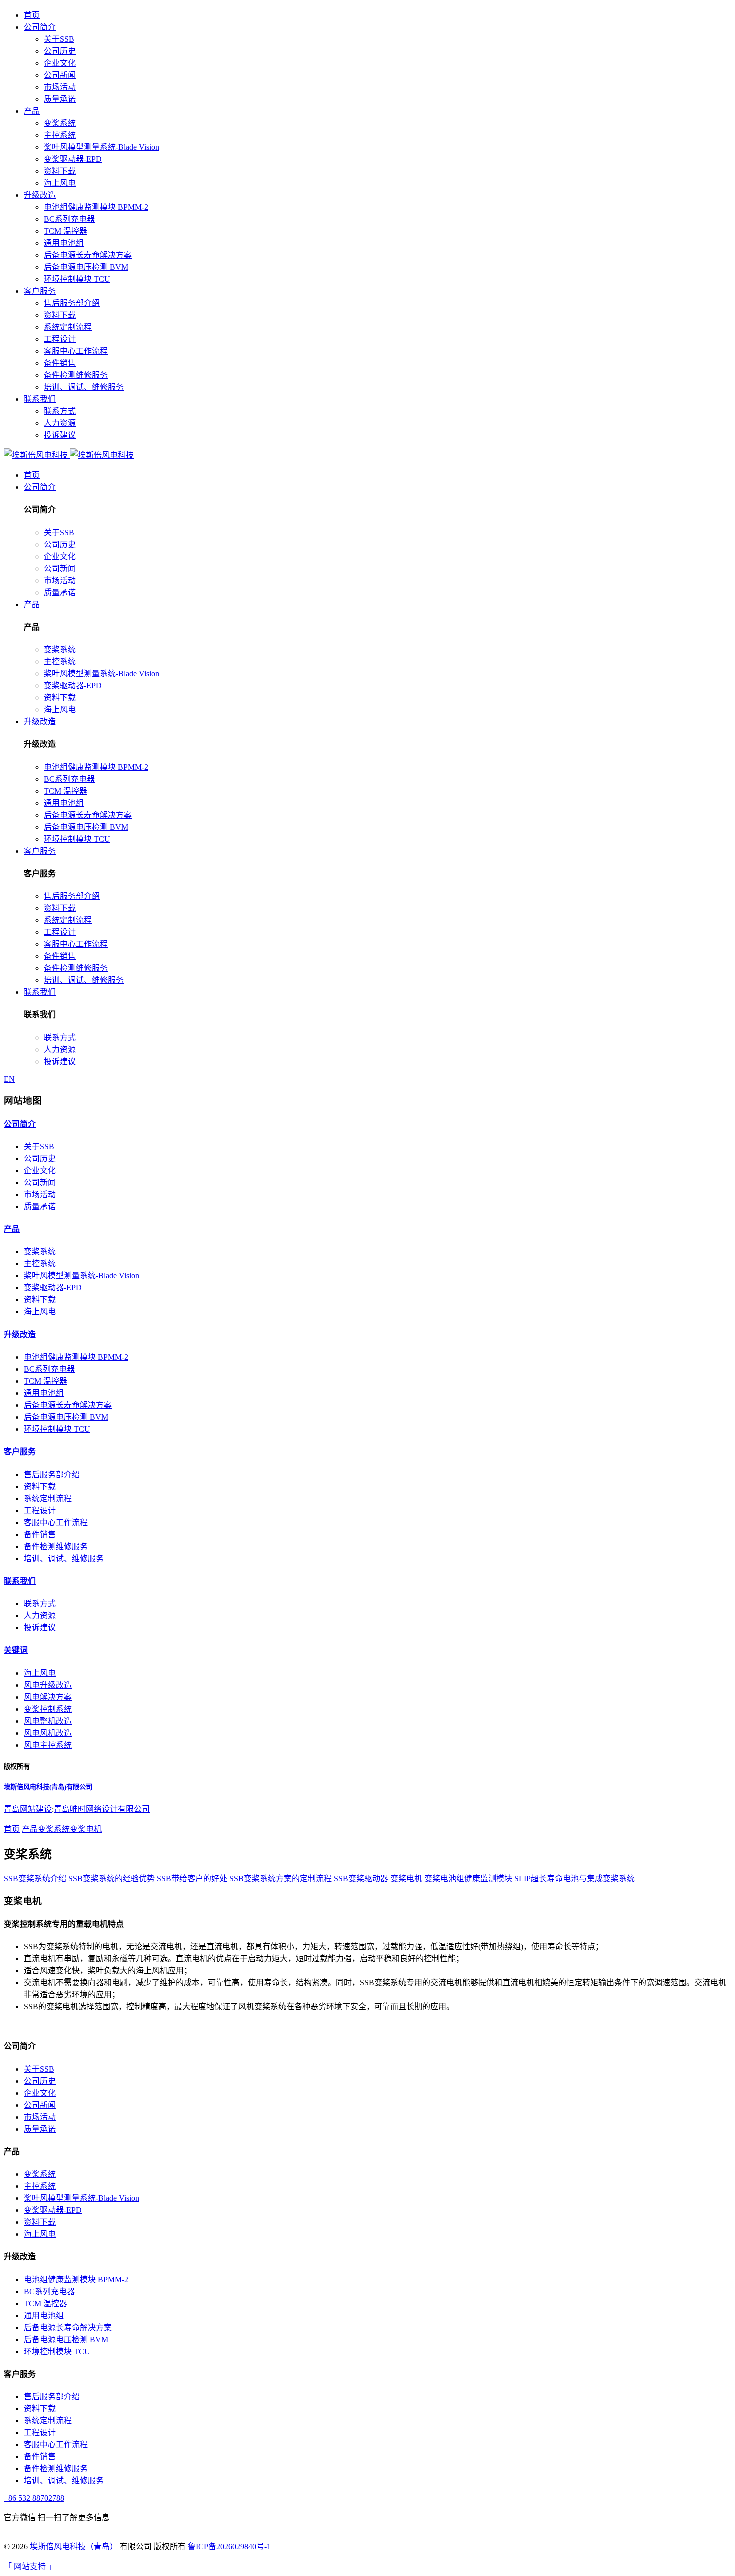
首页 (32, 15)
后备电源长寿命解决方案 (88, 255)
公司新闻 (60, 75)
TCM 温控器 (66, 231)
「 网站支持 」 (30, 2567)
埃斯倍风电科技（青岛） (74, 2547)
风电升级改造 (48, 1685)
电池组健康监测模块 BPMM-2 (96, 207)
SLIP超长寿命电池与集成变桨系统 (575, 1879)
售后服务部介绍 (72, 303)
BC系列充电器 (69, 219)
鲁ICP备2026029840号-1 (229, 2547)
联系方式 (60, 411)
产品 (32, 111)
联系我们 (40, 399)
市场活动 (60, 87)
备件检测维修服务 (76, 375)
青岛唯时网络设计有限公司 (102, 1809)
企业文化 (60, 63)
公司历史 (60, 51)
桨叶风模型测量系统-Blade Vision (102, 147)
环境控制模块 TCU (77, 279)
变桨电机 (86, 1829)
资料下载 (60, 171)
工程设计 (60, 339)
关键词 (16, 1650)
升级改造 (40, 195)
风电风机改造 (48, 1733)
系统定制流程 (68, 327)
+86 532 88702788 (34, 2498)
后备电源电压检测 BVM (86, 267)
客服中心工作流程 (76, 351)
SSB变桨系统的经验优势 (112, 1879)
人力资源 (60, 423)
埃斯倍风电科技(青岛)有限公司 (48, 1787)
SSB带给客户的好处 (192, 1879)
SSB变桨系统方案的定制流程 (281, 1879)
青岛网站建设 (28, 1809)
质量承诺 (60, 99)
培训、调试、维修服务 (84, 387)
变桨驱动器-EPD (73, 159)
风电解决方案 (48, 1697)
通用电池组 (64, 243)
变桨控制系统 (48, 1709)
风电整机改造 (48, 1721)
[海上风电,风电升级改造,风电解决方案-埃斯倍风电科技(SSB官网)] (69, 455)
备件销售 (60, 363)
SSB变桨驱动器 (361, 1879)
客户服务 (40, 291)
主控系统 (60, 135)
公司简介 (40, 27)
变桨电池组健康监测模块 (468, 1879)
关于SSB (59, 39)
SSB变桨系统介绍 (35, 1879)
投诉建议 (60, 435)
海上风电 (60, 183)
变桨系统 (60, 123)
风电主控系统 (48, 1745)
